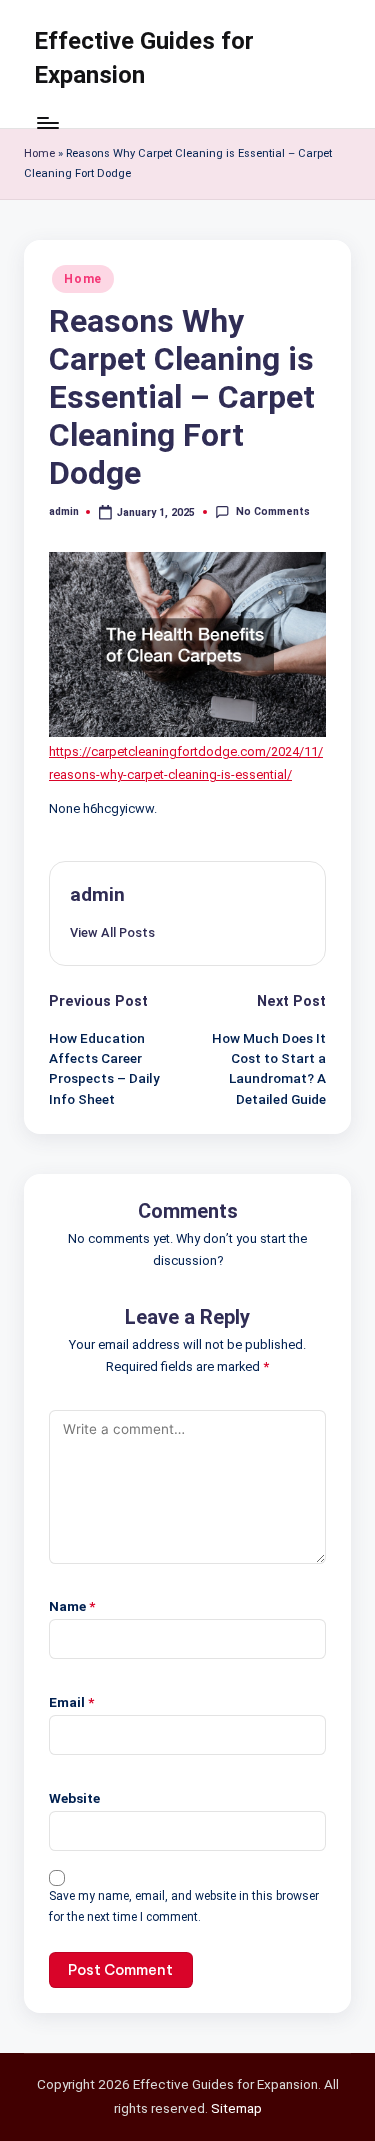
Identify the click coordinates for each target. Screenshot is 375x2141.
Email (71, 1702)
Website (74, 1798)
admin (97, 894)
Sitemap (236, 2108)
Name (72, 1606)
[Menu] (47, 122)
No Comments (272, 511)
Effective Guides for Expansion (144, 58)
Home (39, 153)
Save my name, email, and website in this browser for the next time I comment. (184, 1906)
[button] (112, 932)
